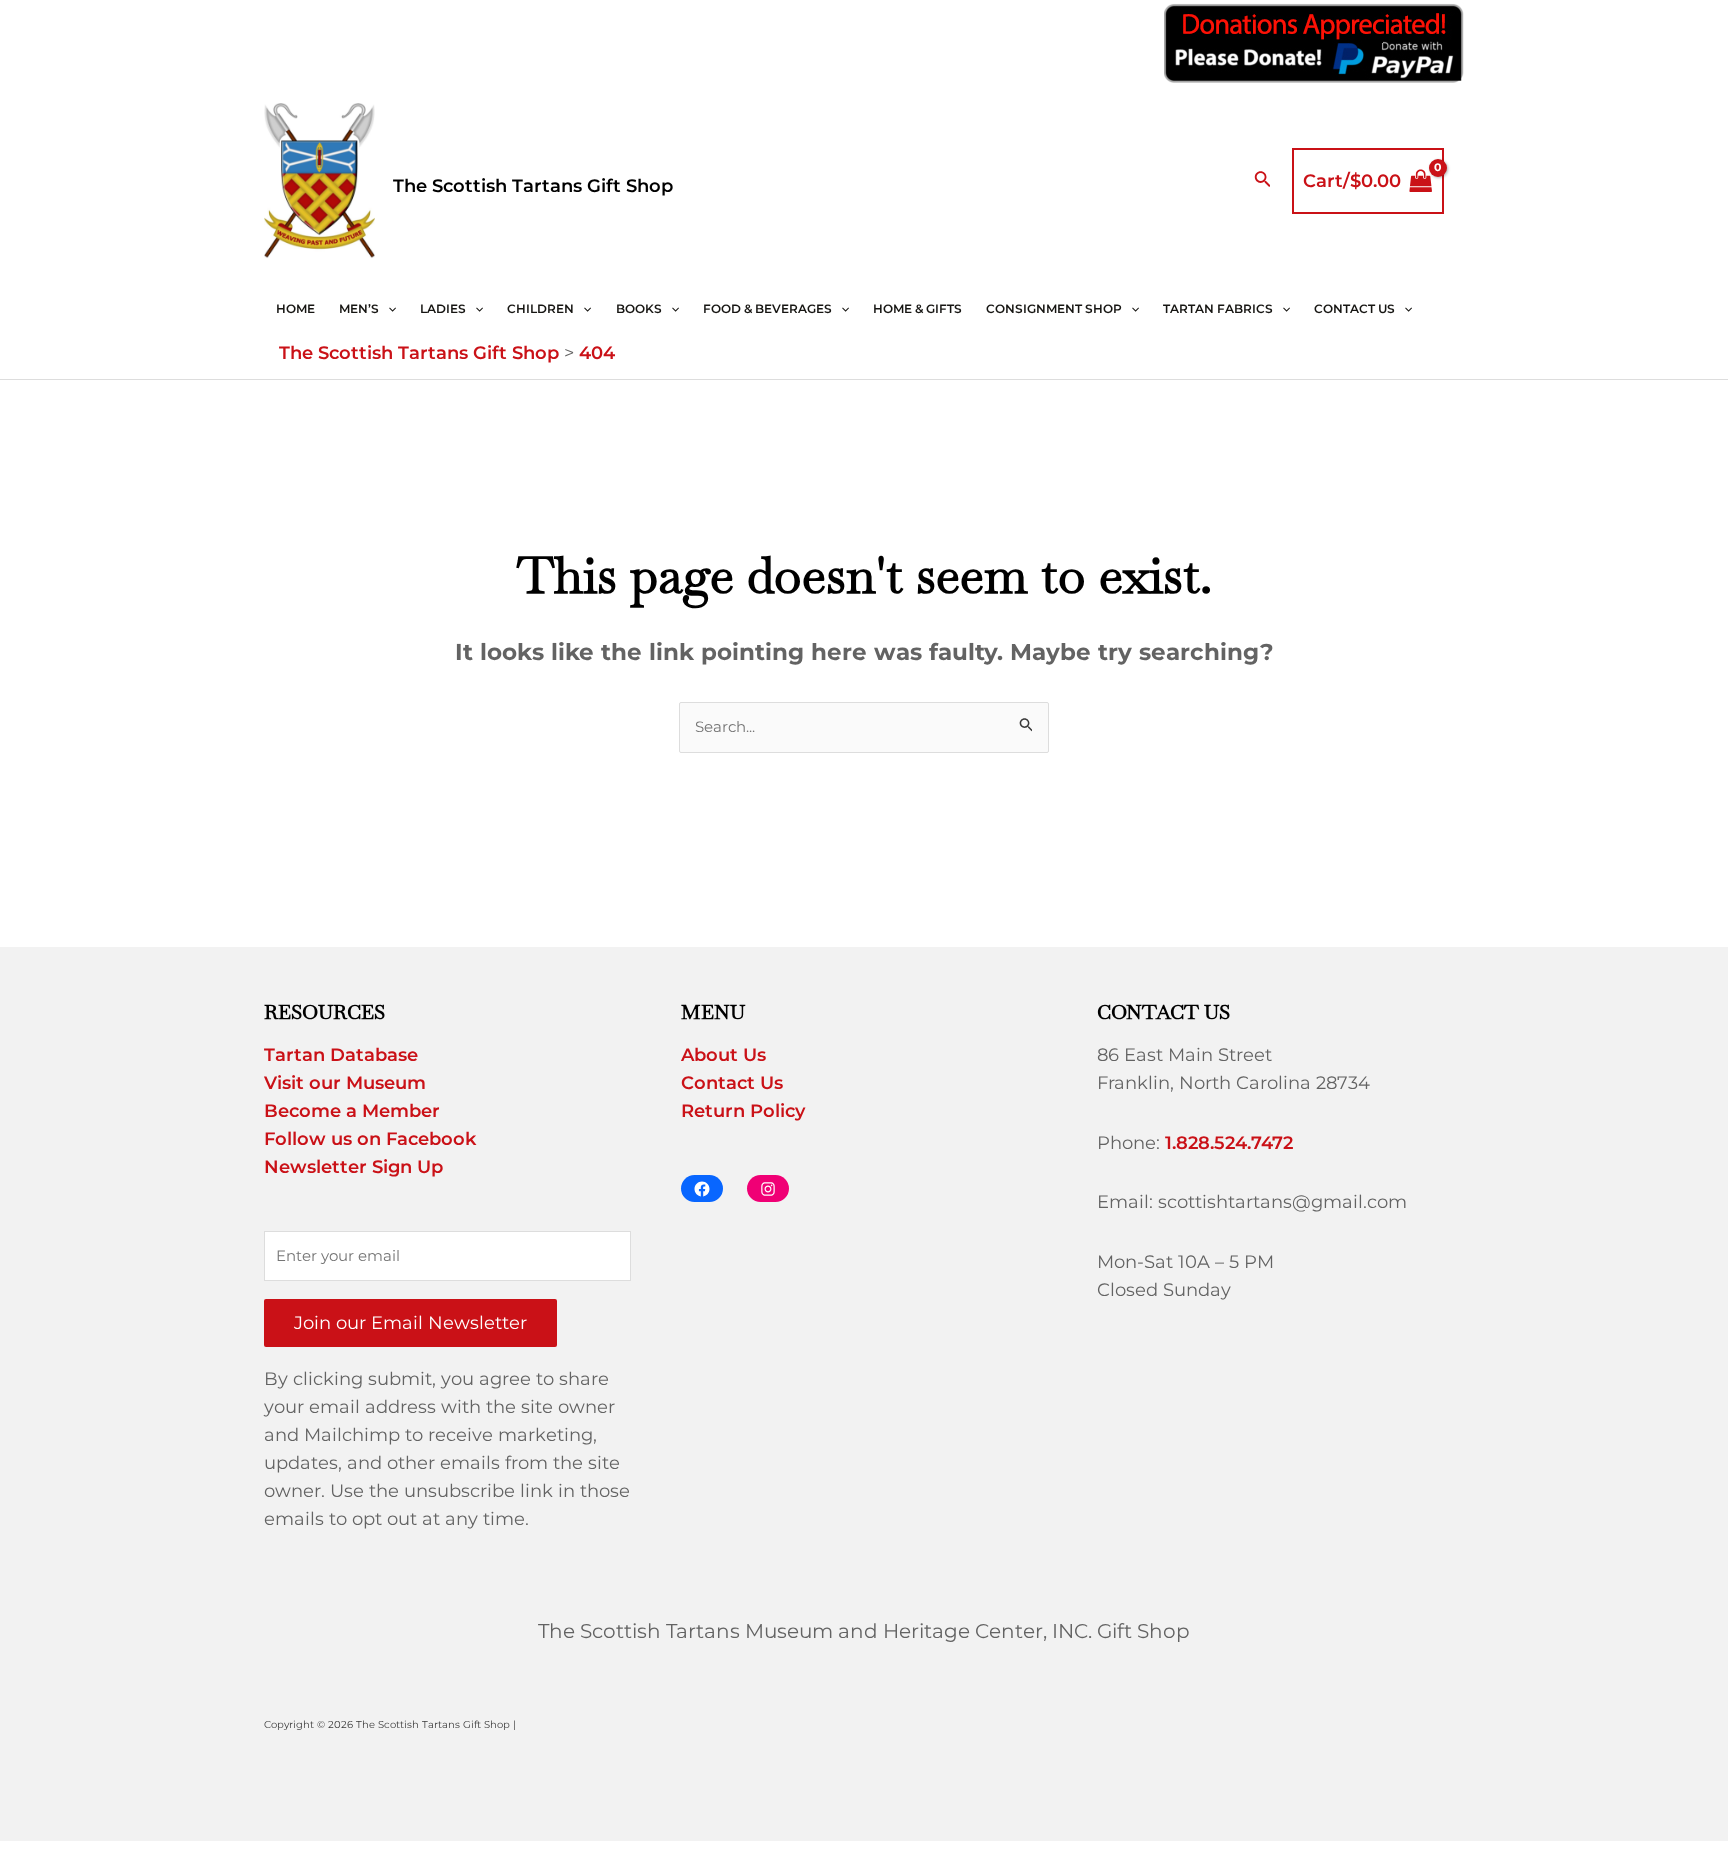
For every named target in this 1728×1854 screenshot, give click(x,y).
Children (540, 308)
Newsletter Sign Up (353, 1167)
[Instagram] (768, 1188)
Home (295, 308)
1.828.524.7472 (1229, 1143)
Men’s (359, 308)
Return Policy (743, 1111)
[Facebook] (702, 1188)
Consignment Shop (1054, 308)
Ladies (443, 308)
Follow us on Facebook (370, 1139)
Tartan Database (341, 1055)
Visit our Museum (345, 1083)
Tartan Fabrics (1218, 308)
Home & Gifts (917, 308)
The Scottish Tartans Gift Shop (533, 186)
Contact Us (1354, 308)
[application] (387, 309)
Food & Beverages (767, 308)
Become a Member (352, 1111)
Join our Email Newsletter (410, 1323)
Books (639, 308)
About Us (723, 1055)
